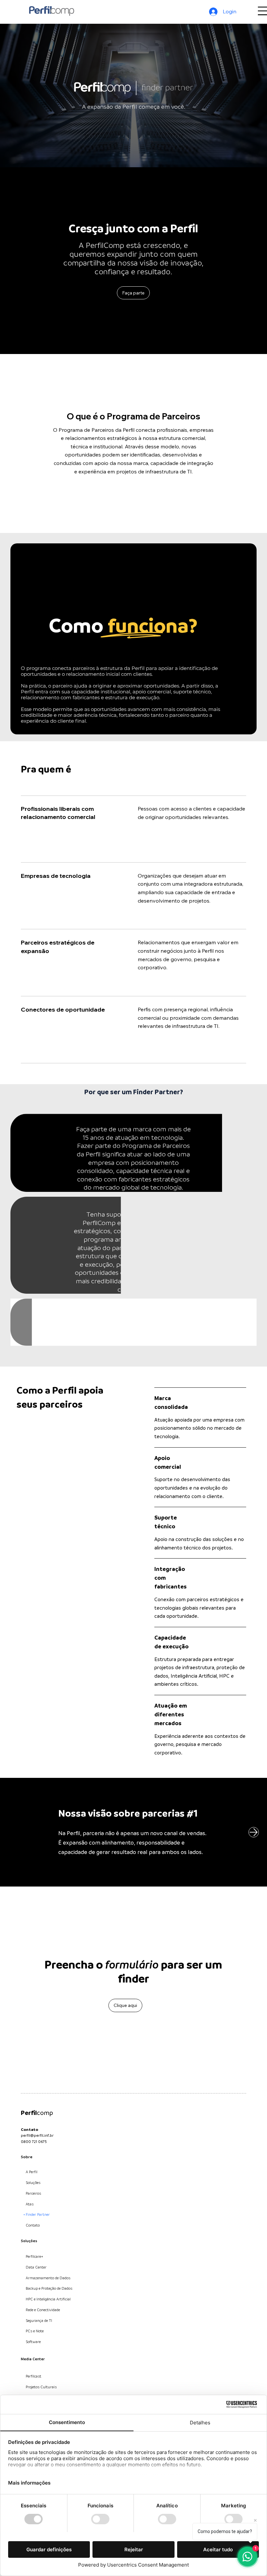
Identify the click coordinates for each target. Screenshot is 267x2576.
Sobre (27, 2157)
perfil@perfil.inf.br (37, 2136)
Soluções (29, 2241)
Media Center (33, 2359)
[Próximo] (254, 1832)
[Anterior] (13, 1832)
